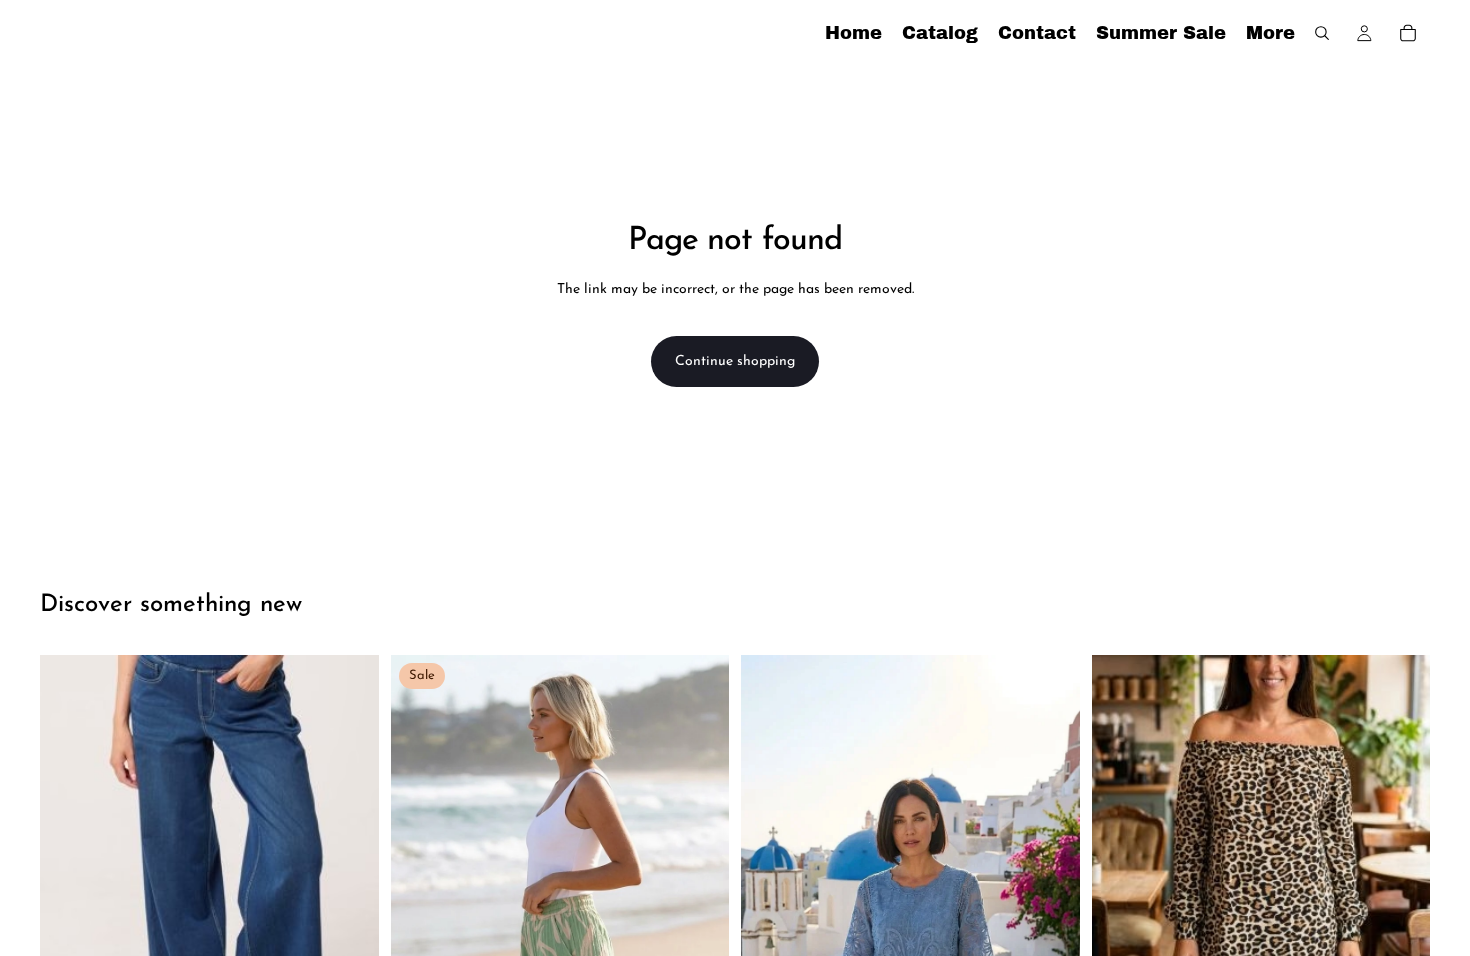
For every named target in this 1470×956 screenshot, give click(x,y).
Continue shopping (735, 361)
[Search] (1322, 33)
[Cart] (1408, 33)
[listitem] (1270, 33)
